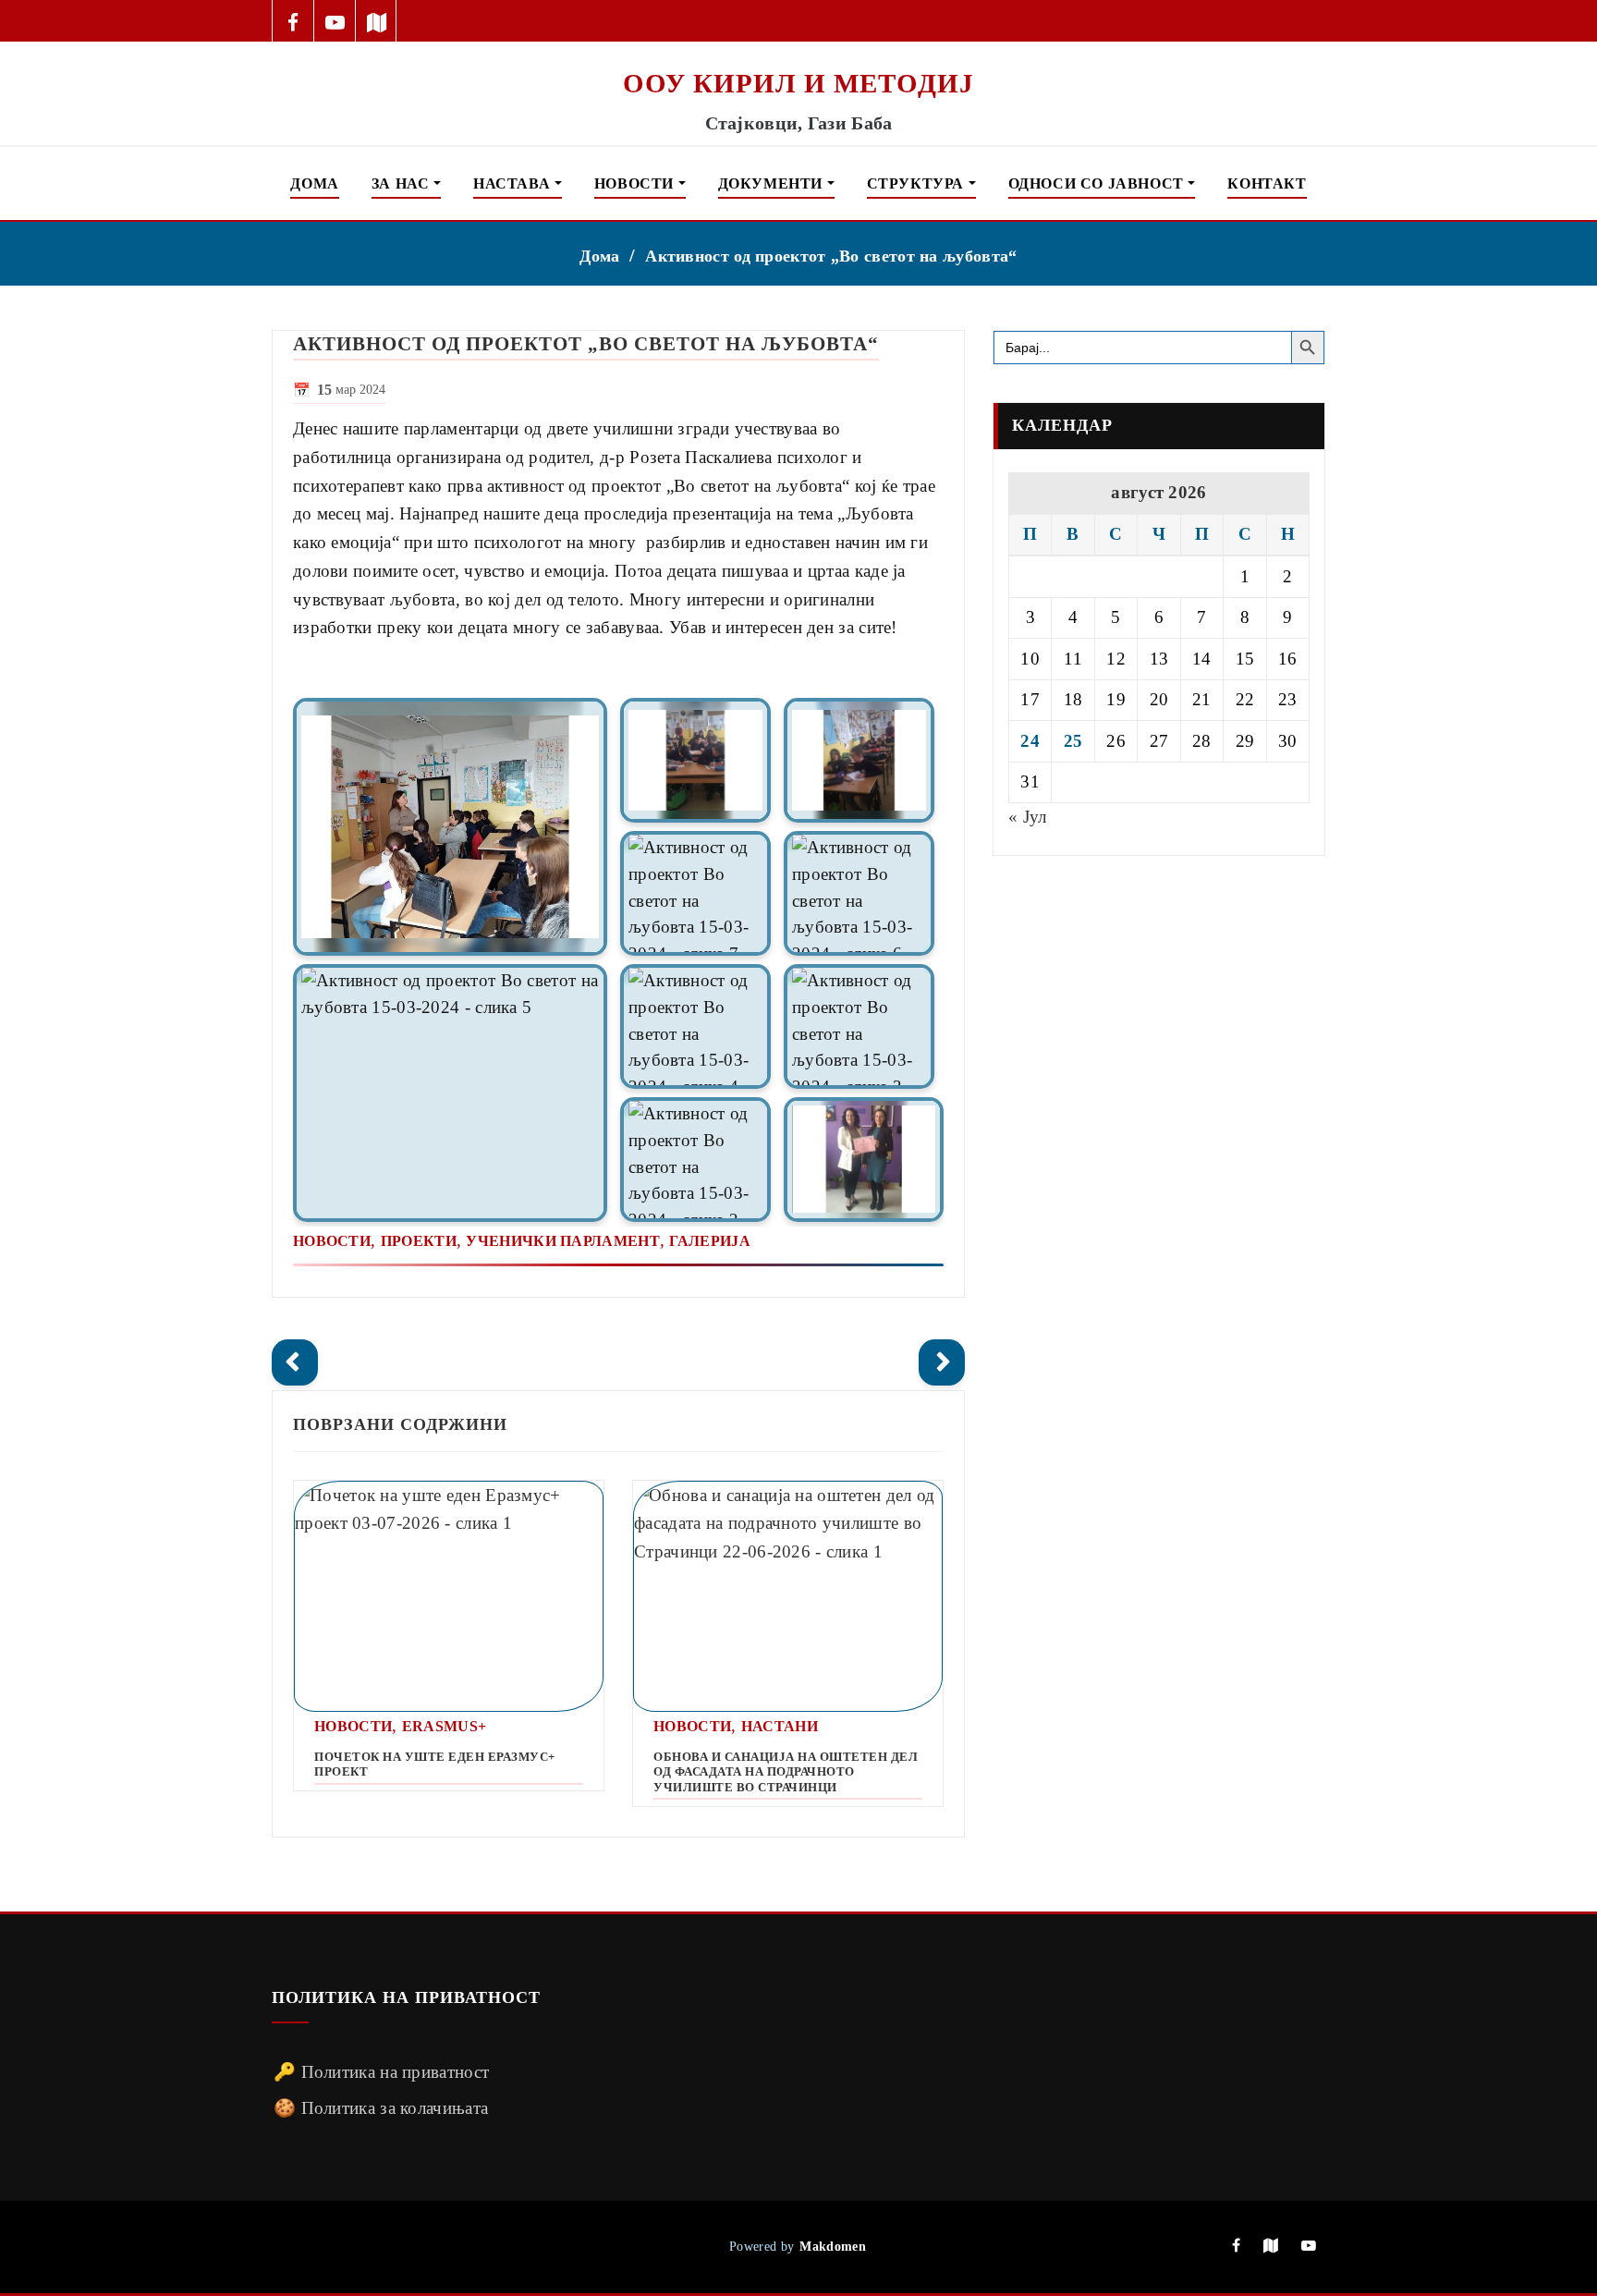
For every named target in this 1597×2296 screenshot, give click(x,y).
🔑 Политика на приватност (381, 2072)
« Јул (1028, 817)
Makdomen (832, 2246)
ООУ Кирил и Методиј (798, 83)
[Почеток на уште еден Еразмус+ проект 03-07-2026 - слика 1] (449, 1597)
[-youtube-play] (335, 21)
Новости (636, 183)
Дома (314, 183)
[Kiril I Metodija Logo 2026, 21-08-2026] (798, 54)
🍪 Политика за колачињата (381, 2108)
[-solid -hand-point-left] (295, 1362)
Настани (780, 1726)
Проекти (419, 1241)
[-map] (377, 21)
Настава (514, 183)
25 (1073, 741)
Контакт (1267, 183)
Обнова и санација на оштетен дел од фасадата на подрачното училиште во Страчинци (786, 1772)
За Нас (402, 183)
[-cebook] (293, 21)
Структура (918, 183)
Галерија (709, 1241)
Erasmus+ (444, 1726)
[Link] (450, 827)
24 (1030, 741)
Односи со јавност (1098, 183)
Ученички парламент (562, 1241)
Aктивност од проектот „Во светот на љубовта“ (831, 256)
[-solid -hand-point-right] (942, 1362)
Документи (773, 183)
